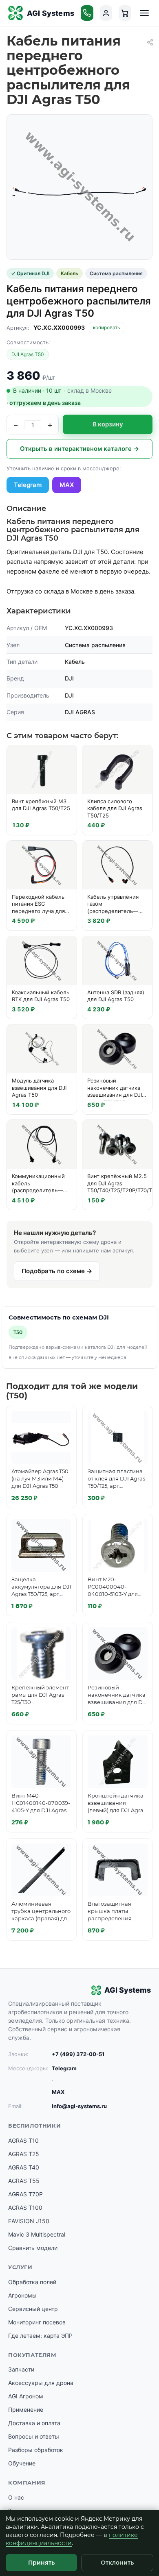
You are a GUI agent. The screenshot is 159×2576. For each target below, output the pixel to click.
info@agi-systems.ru (79, 2106)
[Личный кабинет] (106, 13)
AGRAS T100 (25, 2208)
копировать (107, 327)
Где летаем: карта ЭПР (40, 2336)
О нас (16, 2497)
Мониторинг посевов (37, 2322)
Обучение (22, 2463)
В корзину (108, 424)
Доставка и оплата (34, 2423)
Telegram (28, 485)
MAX (67, 485)
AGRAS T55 (24, 2181)
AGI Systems (51, 13)
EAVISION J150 (29, 2221)
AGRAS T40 (24, 2167)
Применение (26, 2410)
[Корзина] (125, 13)
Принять (41, 2563)
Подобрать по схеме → (57, 1271)
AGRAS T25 (24, 2154)
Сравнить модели (33, 2248)
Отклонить (117, 2563)
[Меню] (144, 13)
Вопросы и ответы (34, 2436)
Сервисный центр (33, 2309)
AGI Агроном (26, 2396)
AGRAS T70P (25, 2194)
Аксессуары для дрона (41, 2383)
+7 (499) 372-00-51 (78, 2054)
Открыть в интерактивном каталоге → (79, 449)
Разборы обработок (36, 2450)
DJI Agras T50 (28, 354)
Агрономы (22, 2295)
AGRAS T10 (23, 2140)
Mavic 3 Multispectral (37, 2234)
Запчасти (21, 2369)
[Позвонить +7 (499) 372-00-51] (87, 13)
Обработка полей (32, 2282)
